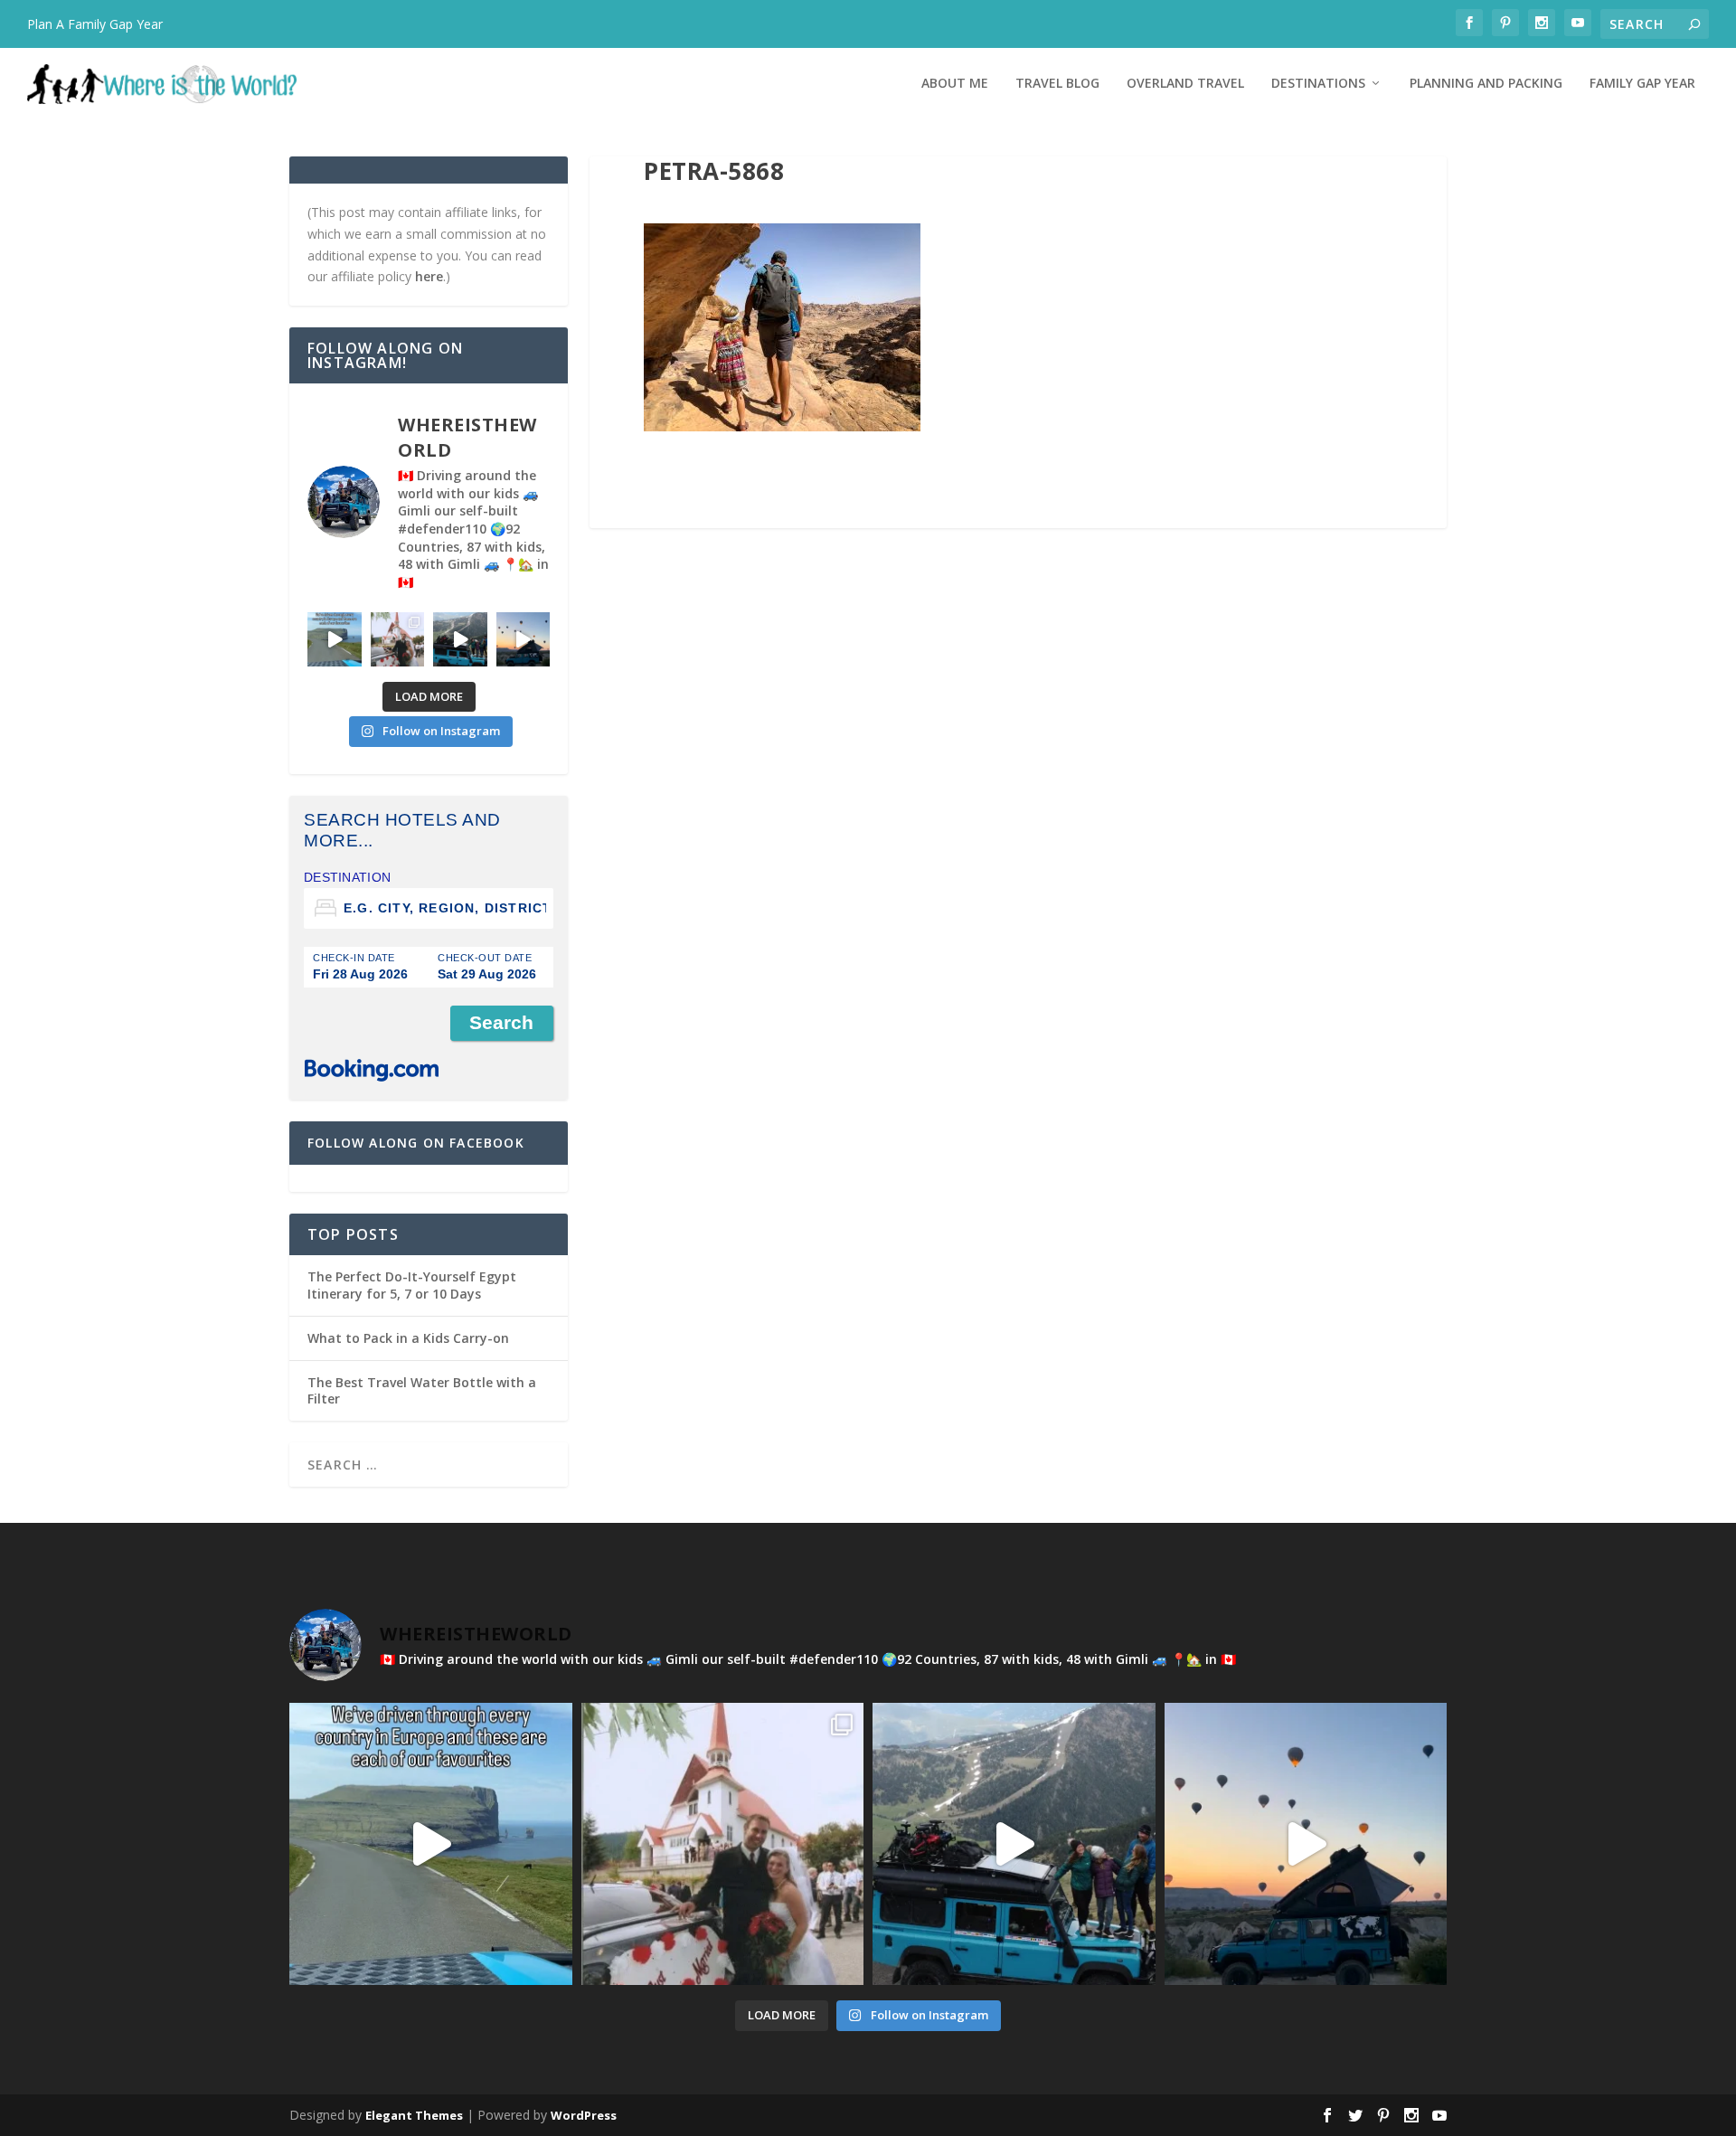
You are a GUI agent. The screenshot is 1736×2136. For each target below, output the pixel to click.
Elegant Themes (414, 2115)
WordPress (584, 2115)
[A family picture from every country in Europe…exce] (460, 639)
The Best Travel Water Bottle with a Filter (422, 1390)
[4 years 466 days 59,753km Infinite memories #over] (524, 639)
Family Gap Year (1642, 84)
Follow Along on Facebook (416, 1143)
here (429, 276)
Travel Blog (1057, 84)
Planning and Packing (1486, 84)
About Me (955, 84)
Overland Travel (1185, 84)
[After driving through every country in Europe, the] (335, 639)
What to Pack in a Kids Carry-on (408, 1338)
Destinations (1318, 84)
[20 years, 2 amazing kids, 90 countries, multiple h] (398, 639)
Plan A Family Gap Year (95, 24)
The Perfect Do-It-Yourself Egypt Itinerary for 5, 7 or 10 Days (412, 1285)
